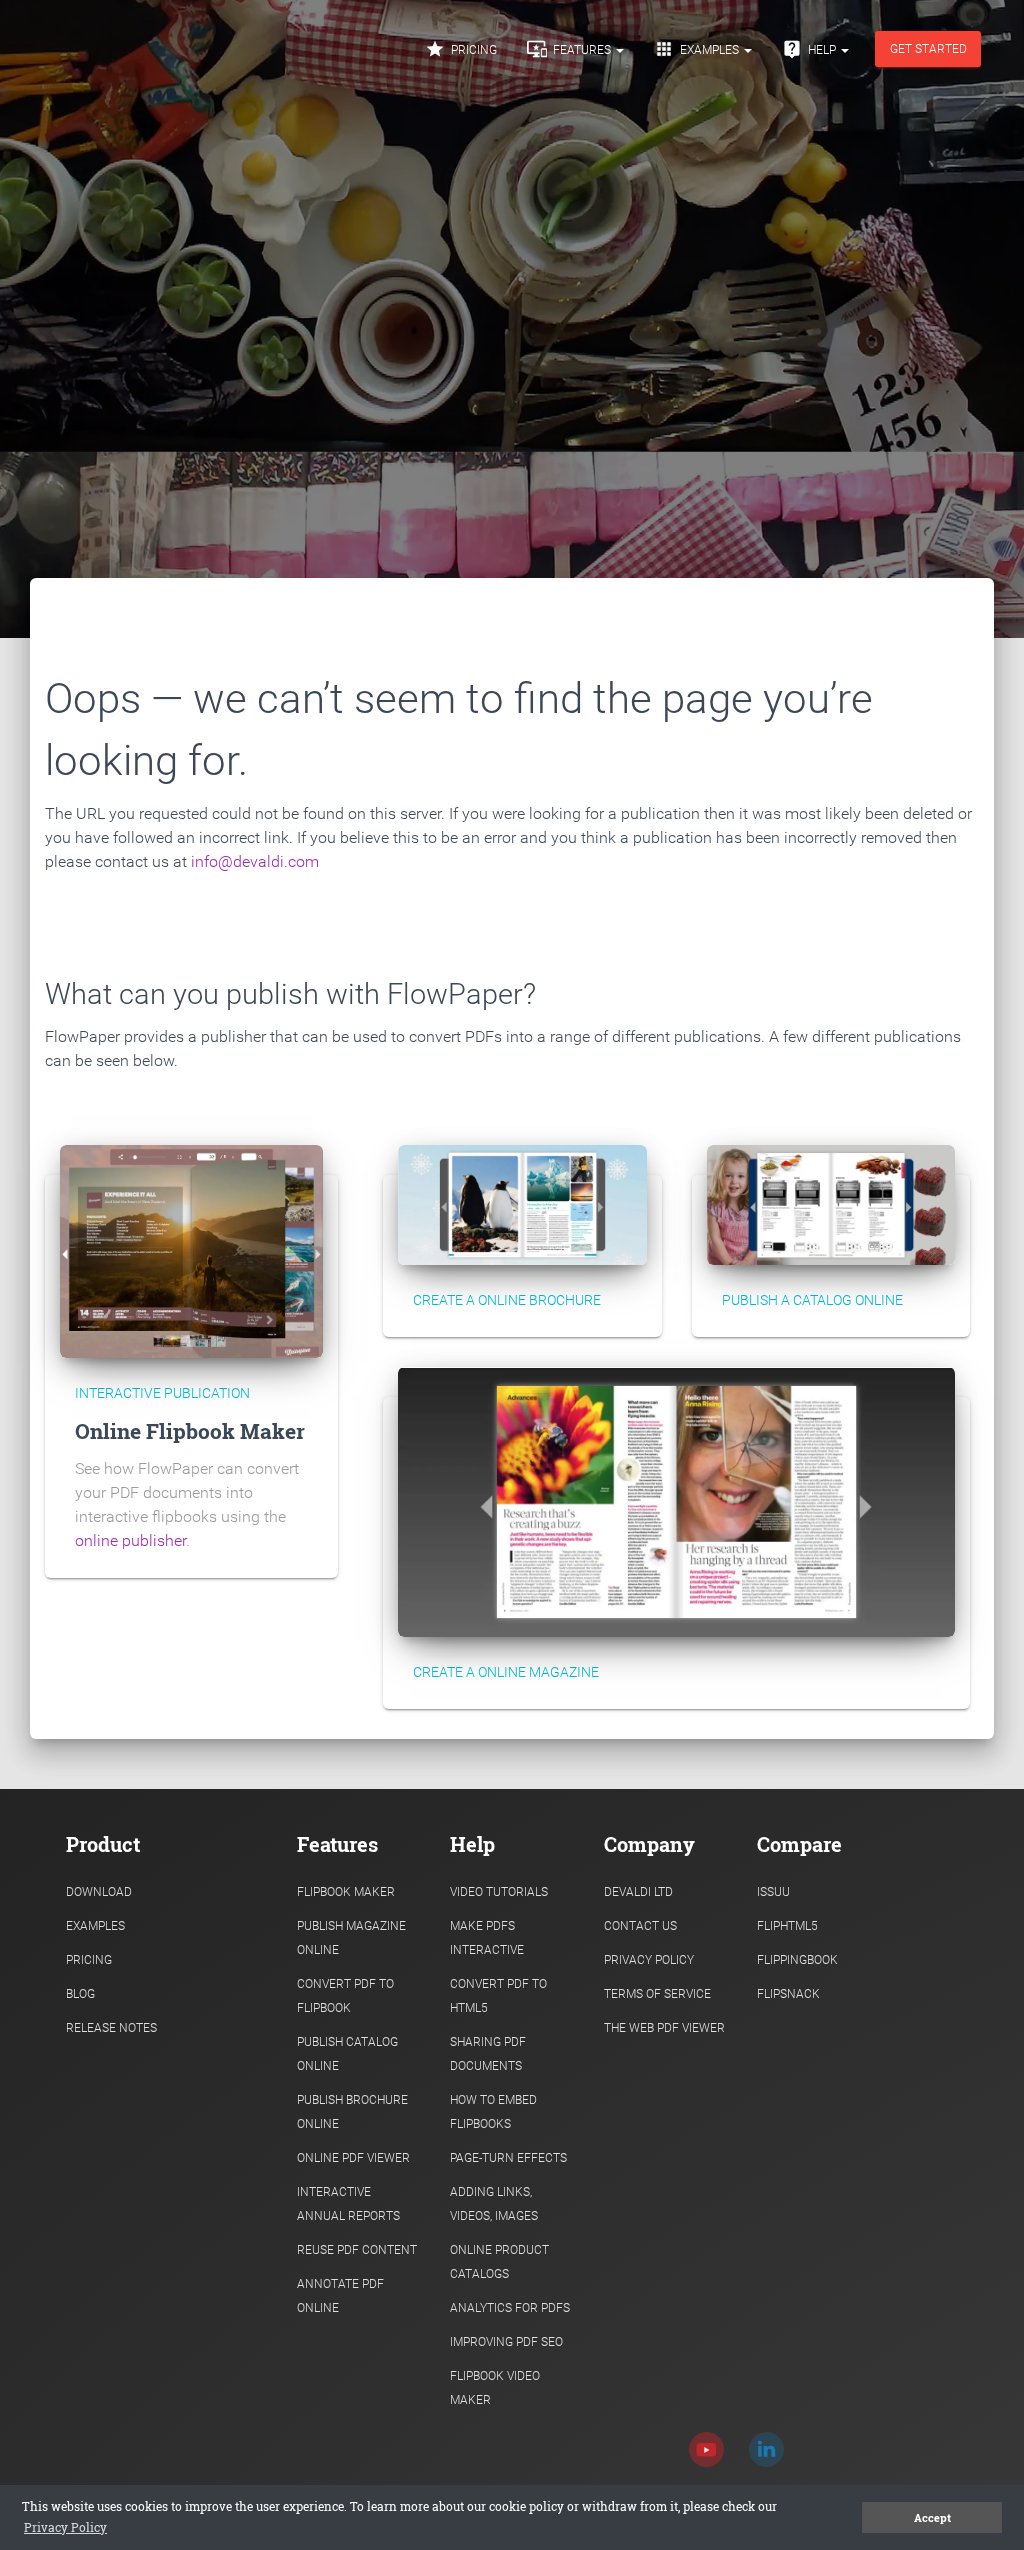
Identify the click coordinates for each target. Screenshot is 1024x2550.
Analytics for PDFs (510, 2308)
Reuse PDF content (357, 2250)
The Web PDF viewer (664, 2028)
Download (99, 1892)
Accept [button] (932, 2518)
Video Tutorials (499, 1892)
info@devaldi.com (255, 861)
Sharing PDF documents (488, 2054)
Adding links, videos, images (494, 2204)
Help (810, 49)
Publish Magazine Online (351, 1938)
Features (570, 49)
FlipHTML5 (787, 1926)
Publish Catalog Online (347, 2054)
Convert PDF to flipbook (345, 1996)
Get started (928, 49)
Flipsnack (788, 1994)
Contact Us (640, 1926)
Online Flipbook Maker (190, 1431)
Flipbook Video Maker (495, 2388)
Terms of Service (657, 1994)
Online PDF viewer (353, 2158)
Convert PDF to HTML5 (498, 1996)
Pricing (461, 49)
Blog (80, 1994)
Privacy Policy (649, 1960)
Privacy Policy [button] (65, 2527)
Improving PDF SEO (506, 2342)
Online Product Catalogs (499, 2262)
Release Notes (111, 2028)
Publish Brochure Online (352, 2112)
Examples (698, 49)
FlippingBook (797, 1960)
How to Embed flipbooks (493, 2112)
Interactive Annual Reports (348, 2204)
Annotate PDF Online (340, 2296)
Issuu (773, 1892)
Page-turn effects (508, 2158)
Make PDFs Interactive (487, 1938)
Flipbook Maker (346, 1892)
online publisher (130, 1540)
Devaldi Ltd (638, 1892)
